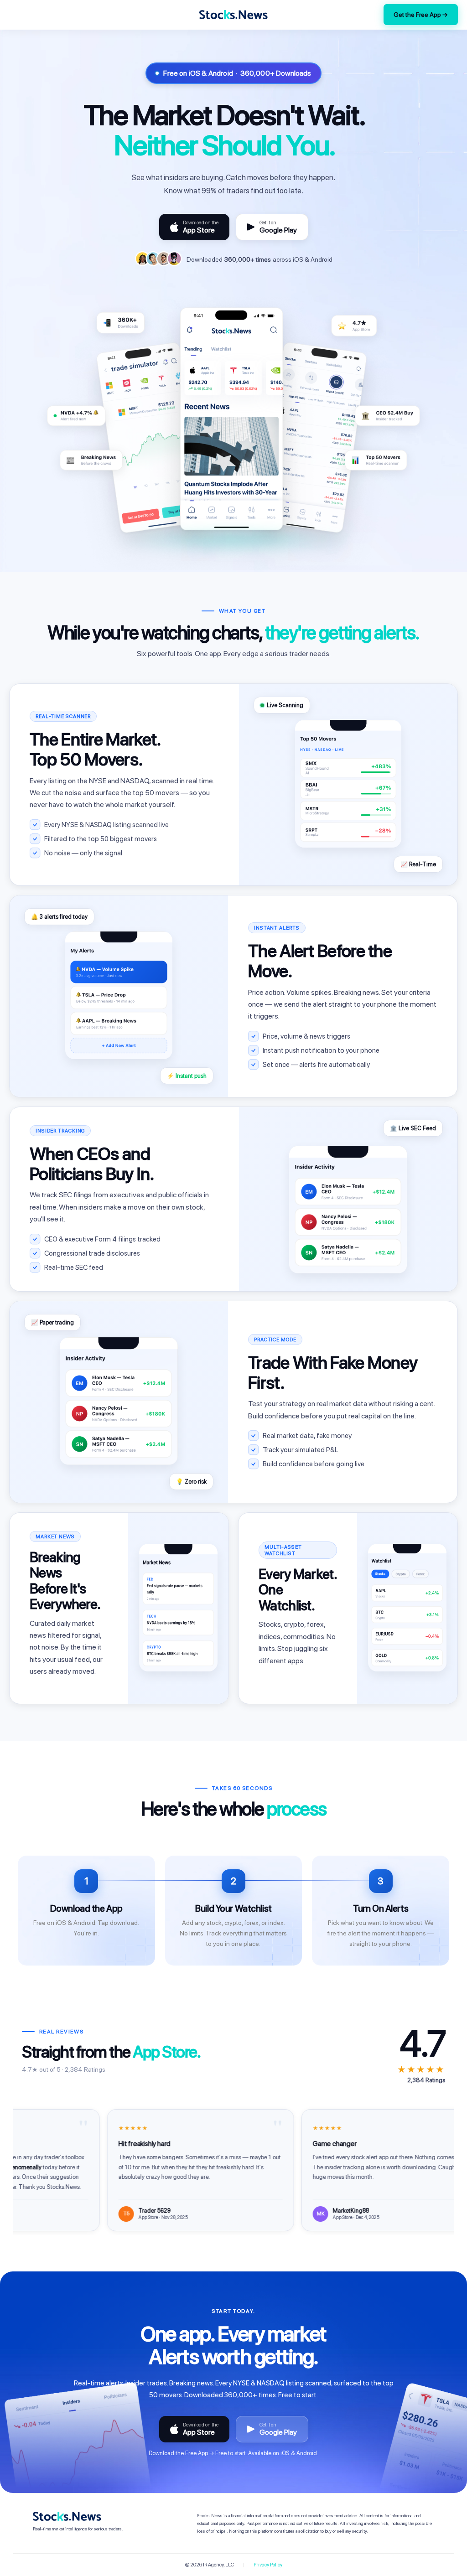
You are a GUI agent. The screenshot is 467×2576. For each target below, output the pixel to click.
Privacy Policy (268, 2565)
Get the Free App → (421, 15)
